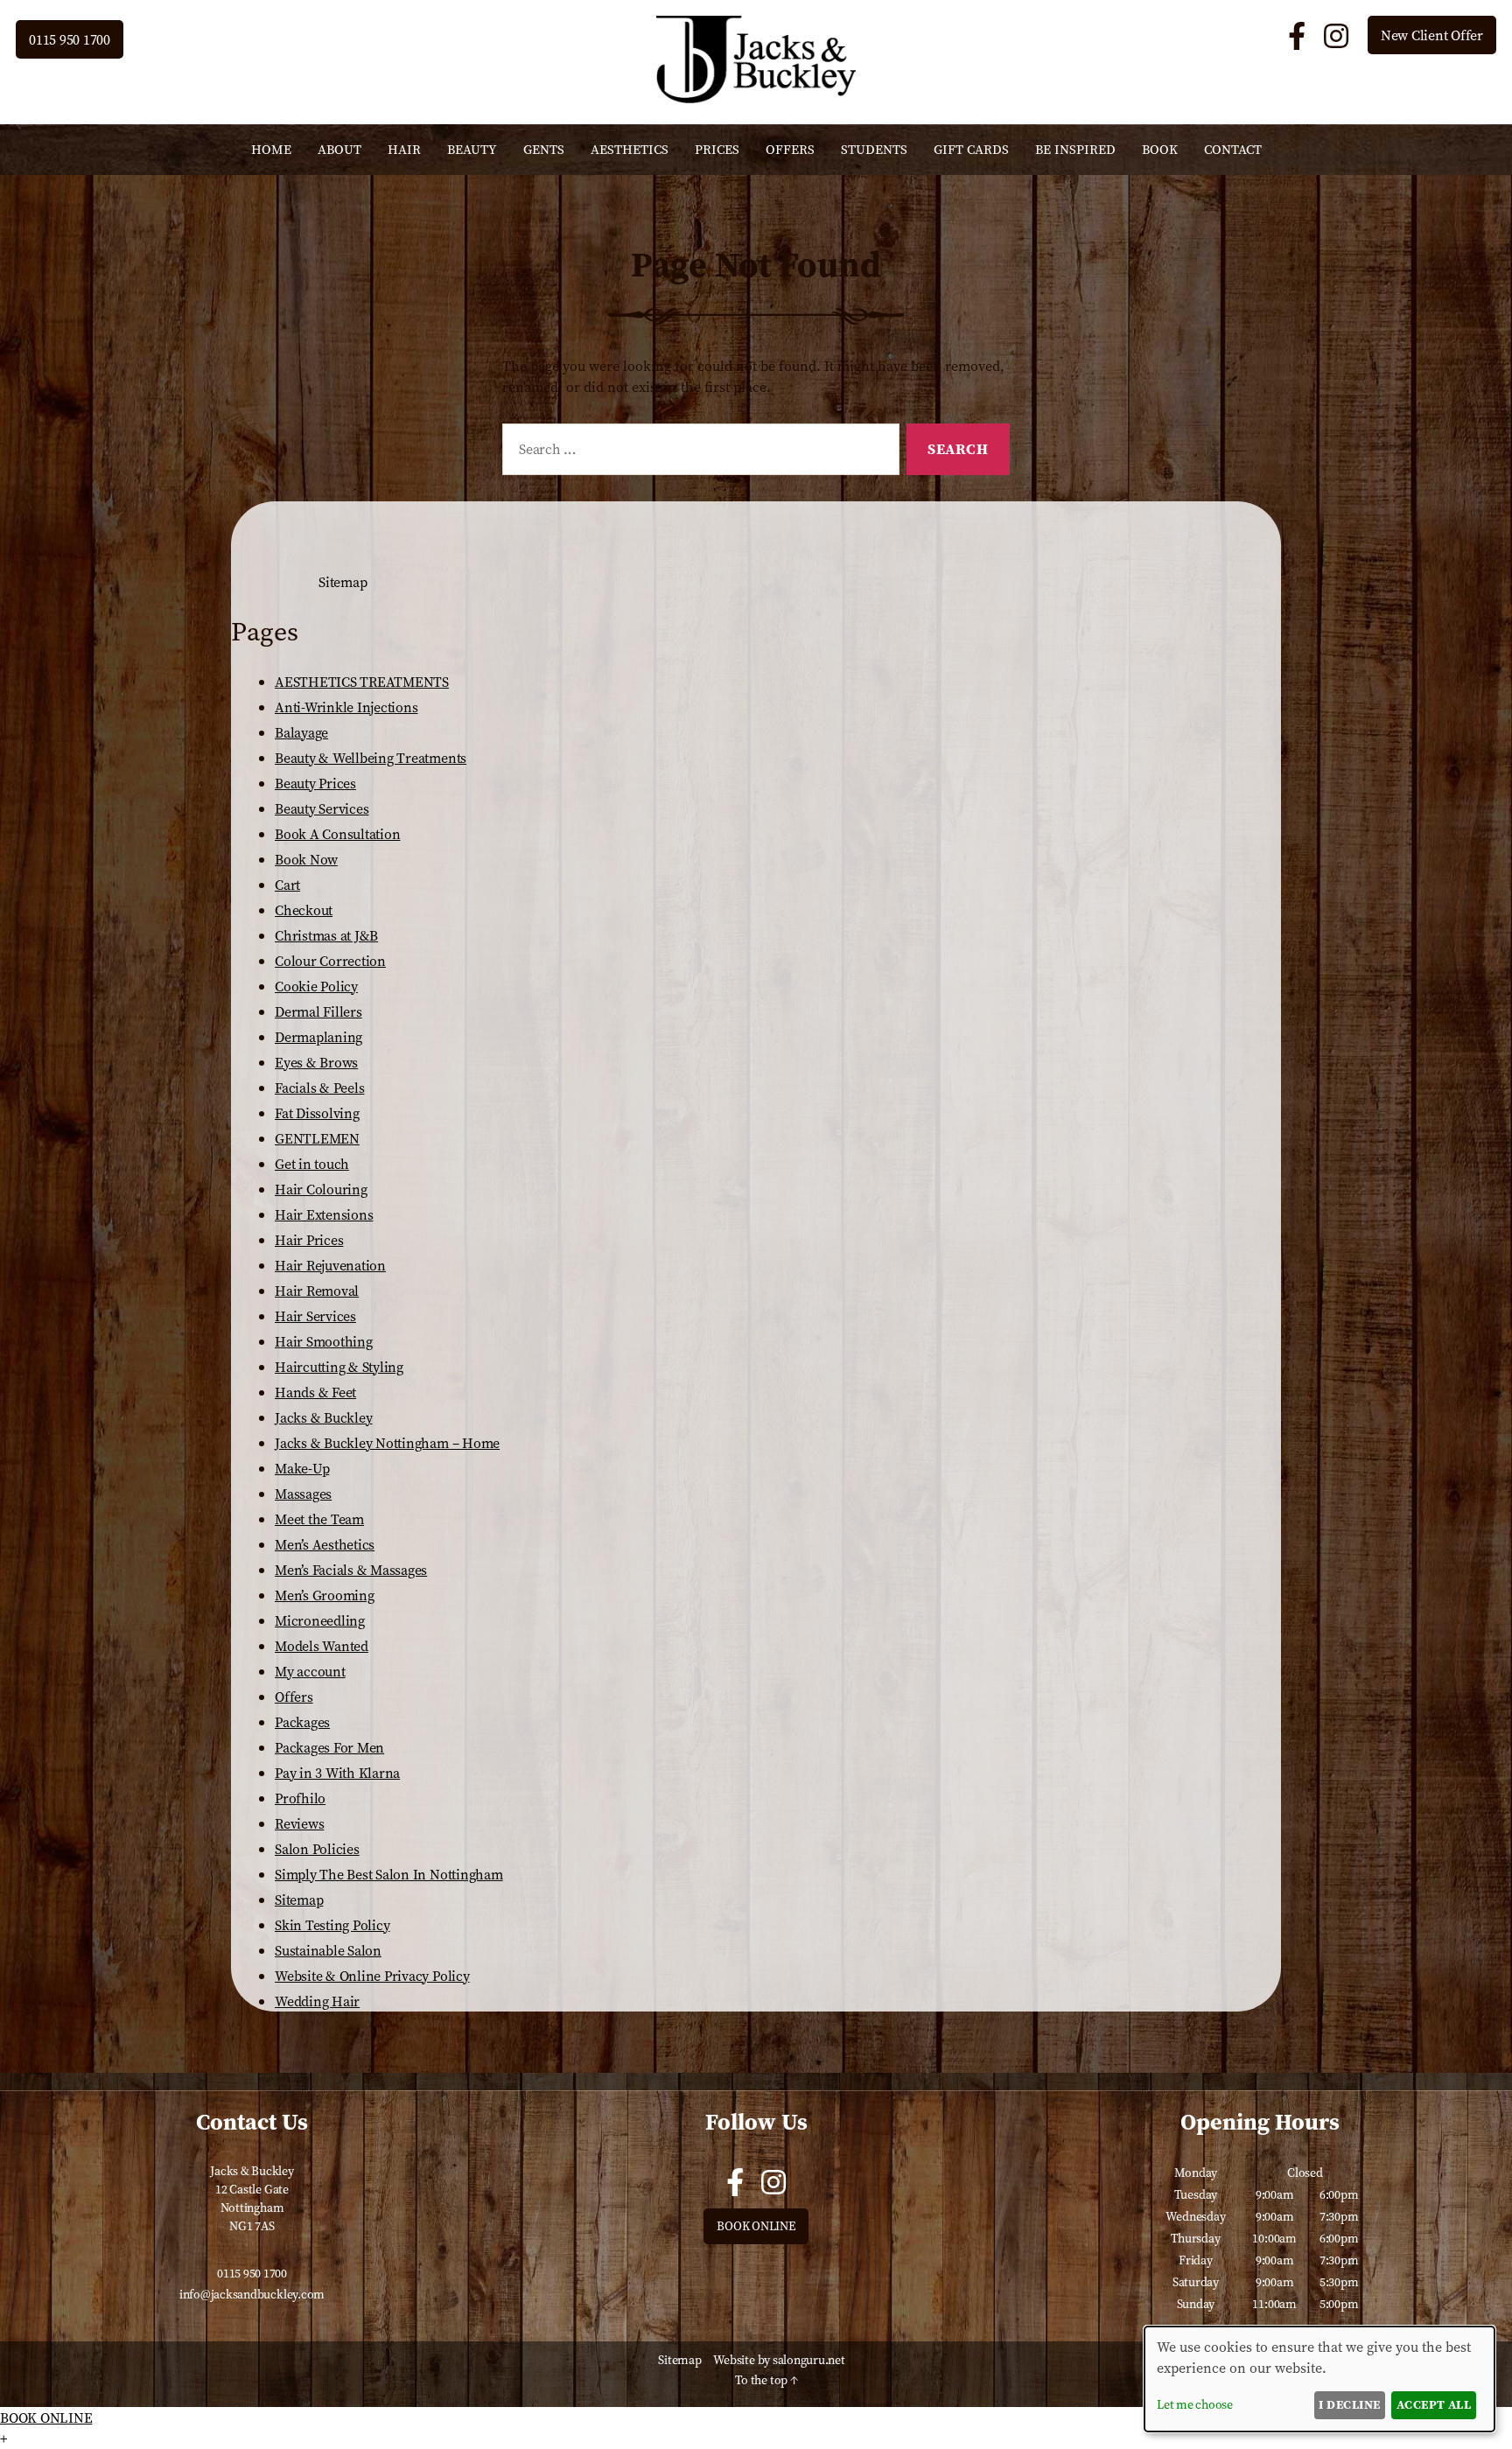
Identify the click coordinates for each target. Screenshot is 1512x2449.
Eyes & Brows (316, 1062)
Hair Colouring (321, 1189)
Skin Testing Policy (332, 1925)
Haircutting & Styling (339, 1367)
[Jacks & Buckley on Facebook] (1300, 37)
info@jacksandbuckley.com (252, 2294)
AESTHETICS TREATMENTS (362, 682)
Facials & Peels (319, 1088)
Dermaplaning (318, 1037)
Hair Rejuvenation (330, 1265)
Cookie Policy (316, 986)
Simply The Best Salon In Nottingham (389, 1874)
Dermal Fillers (318, 1011)
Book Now (306, 859)
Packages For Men (329, 1747)
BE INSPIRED (1075, 149)
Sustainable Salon (328, 1950)
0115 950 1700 (70, 39)
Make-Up (302, 1468)
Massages (303, 1494)
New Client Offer (1432, 35)
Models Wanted (322, 1646)
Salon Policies (317, 1849)
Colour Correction (330, 961)
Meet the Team (319, 1519)
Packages (302, 1722)
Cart (287, 885)
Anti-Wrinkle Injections (346, 707)
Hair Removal (317, 1291)
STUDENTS (874, 149)
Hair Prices (309, 1240)
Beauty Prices (315, 783)
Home (271, 149)
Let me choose (1195, 2404)
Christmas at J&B (326, 935)
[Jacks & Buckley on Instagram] (1339, 37)
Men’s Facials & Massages (351, 1570)
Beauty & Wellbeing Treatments (371, 758)
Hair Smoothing (324, 1341)
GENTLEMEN (317, 1138)
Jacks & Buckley (323, 1417)
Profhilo (300, 1798)
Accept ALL (1434, 2404)
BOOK (1160, 149)
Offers (294, 1697)
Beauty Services (322, 808)
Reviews (299, 1823)
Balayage (301, 732)
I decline (1349, 2404)
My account (310, 1671)
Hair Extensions (324, 1214)
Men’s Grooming (325, 1595)
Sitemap (299, 1900)
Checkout (304, 910)
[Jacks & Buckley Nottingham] (756, 98)
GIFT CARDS (971, 149)
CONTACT (1233, 149)
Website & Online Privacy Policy (372, 1976)
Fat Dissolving (317, 1113)
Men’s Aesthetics (325, 1544)
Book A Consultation (337, 834)
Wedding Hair (317, 2001)
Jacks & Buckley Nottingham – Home (387, 1443)
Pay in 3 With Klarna (337, 1773)
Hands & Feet (315, 1392)
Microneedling (320, 1620)
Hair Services (315, 1316)
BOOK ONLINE (756, 2226)
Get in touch (312, 1164)
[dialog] (1319, 2379)
